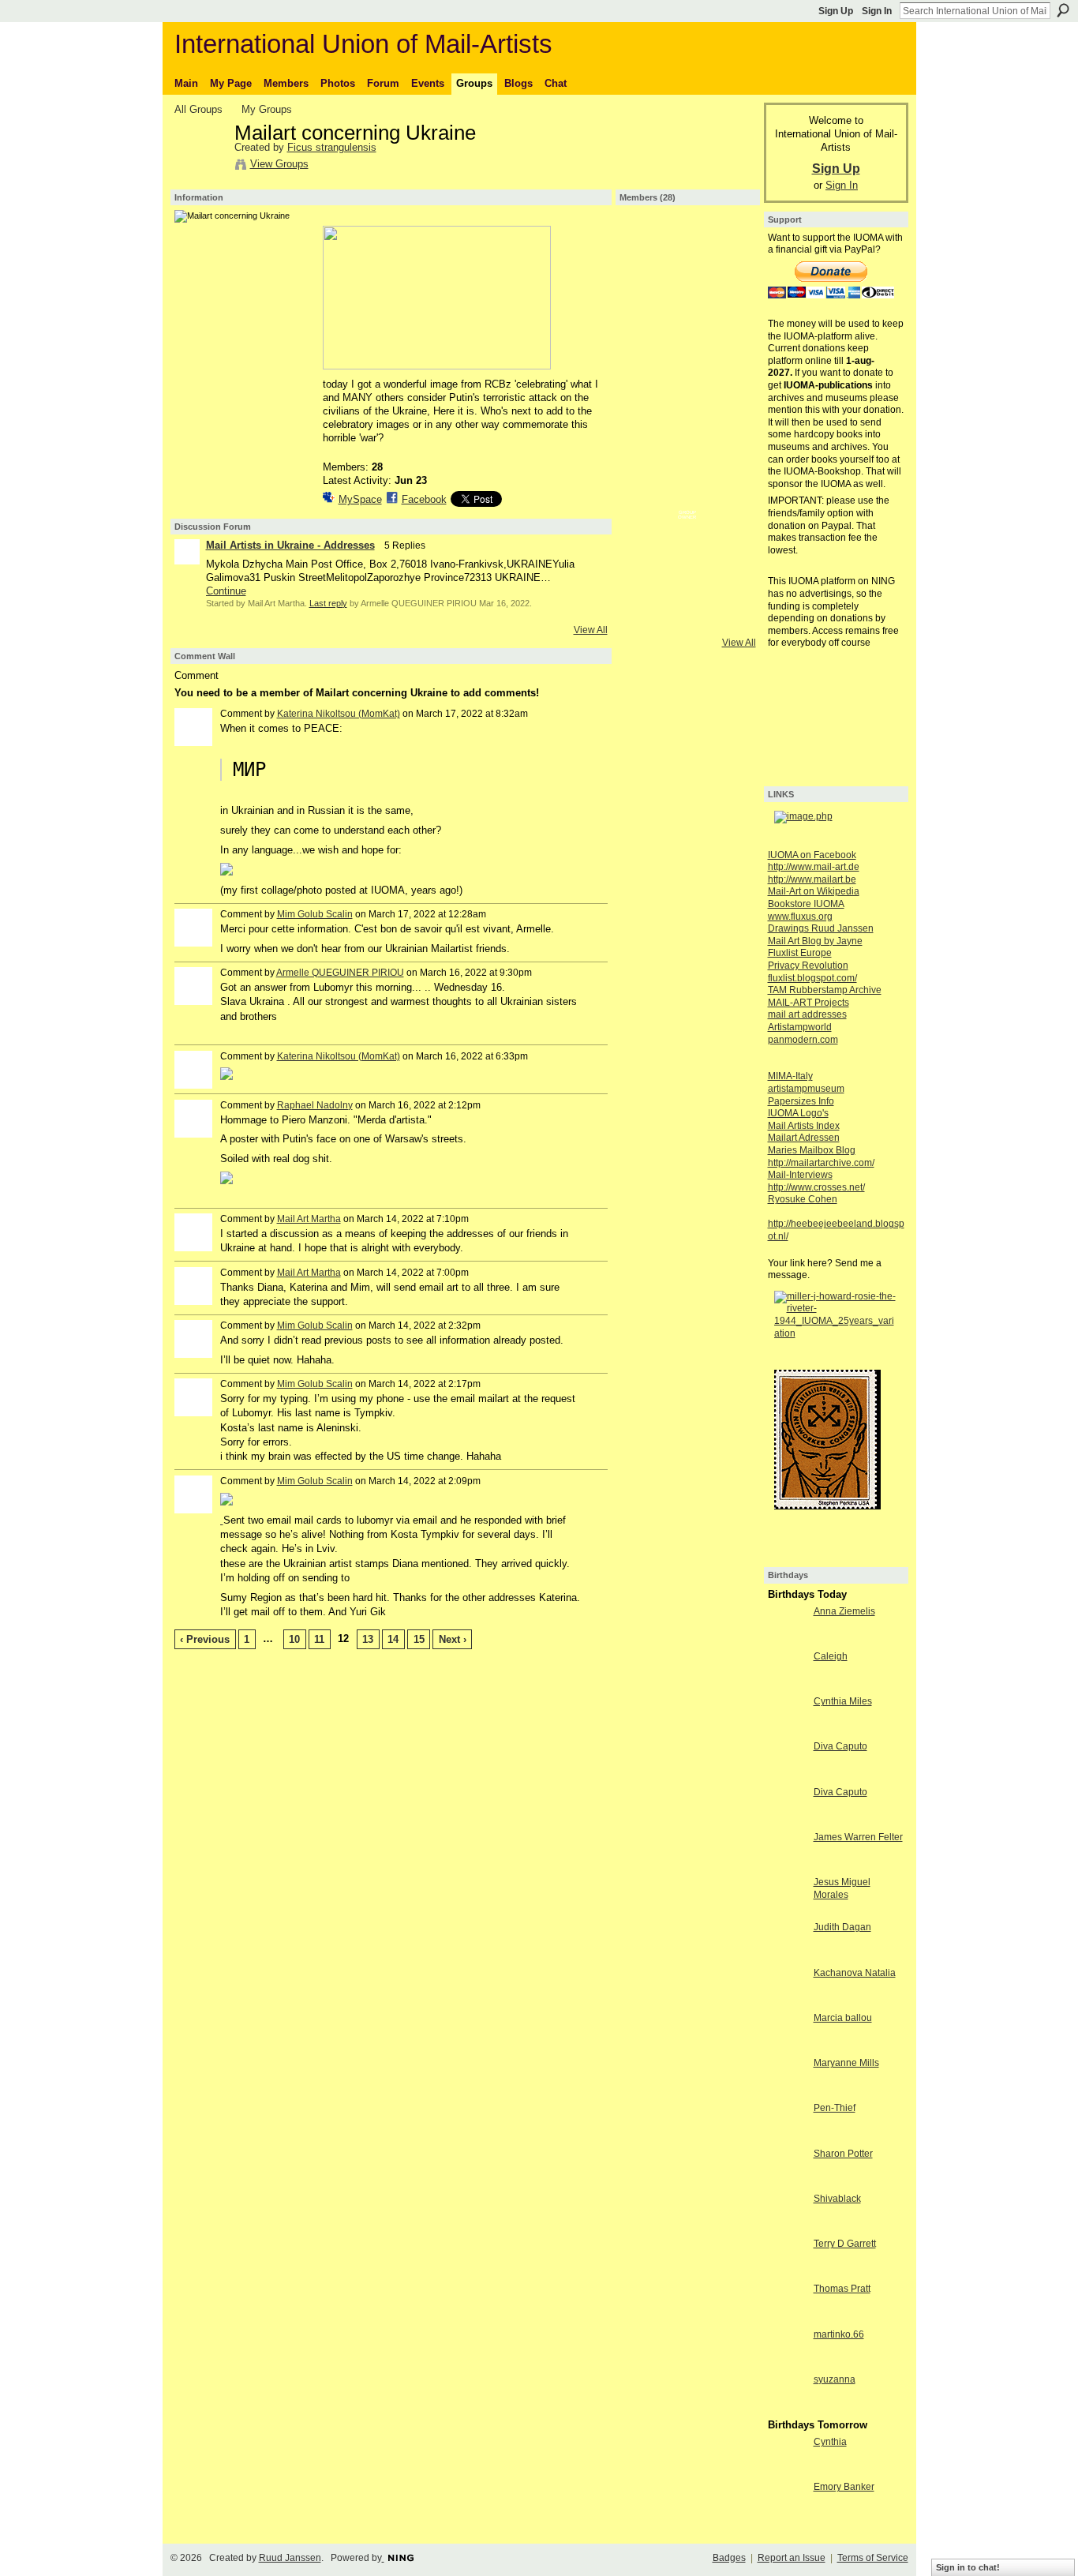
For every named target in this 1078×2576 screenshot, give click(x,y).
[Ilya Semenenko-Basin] (729, 370)
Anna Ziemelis (844, 1611)
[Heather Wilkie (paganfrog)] (687, 496)
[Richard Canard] (646, 538)
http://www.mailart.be (812, 879)
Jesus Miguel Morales (842, 1888)
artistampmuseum (806, 1089)
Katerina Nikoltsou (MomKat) (339, 714)
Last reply (328, 603)
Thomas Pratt (842, 2289)
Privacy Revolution (808, 966)
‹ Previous (205, 1639)
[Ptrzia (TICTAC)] (729, 412)
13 (368, 1639)
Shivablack (837, 2199)
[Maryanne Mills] (787, 2092)
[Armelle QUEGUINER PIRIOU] (687, 287)
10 (294, 1639)
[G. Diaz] (687, 370)
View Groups (279, 164)
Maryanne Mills (846, 2063)
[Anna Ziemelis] (787, 1640)
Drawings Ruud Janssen (821, 928)
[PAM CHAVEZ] (646, 370)
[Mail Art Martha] (646, 245)
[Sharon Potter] (787, 2182)
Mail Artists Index (804, 1126)
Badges (729, 2558)
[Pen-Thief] (787, 2137)
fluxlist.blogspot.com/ (812, 978)
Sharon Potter (843, 2154)
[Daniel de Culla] (646, 412)
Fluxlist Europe (800, 953)
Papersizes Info (801, 1101)
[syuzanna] (787, 2408)
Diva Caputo (840, 1746)
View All (591, 630)
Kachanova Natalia (855, 1973)
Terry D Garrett (845, 2244)
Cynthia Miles (843, 1701)
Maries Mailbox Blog (812, 1150)
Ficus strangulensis (332, 147)
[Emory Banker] (787, 2516)
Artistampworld (800, 1027)
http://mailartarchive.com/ (821, 1163)
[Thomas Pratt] (787, 2317)
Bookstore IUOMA (806, 904)
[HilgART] (687, 328)
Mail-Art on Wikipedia (814, 891)
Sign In (877, 11)
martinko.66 (839, 2334)
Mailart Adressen (804, 1138)
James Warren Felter (858, 1837)
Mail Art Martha (309, 1219)
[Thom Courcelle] (729, 538)
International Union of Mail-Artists (363, 44)
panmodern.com (803, 1040)
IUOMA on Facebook (812, 855)
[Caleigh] (787, 1685)
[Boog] (729, 579)
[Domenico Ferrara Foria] (646, 454)
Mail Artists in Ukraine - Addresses (290, 545)
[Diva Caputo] (787, 1775)
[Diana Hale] (646, 579)
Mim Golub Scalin (315, 914)
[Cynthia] (787, 2471)
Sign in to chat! (968, 2567)
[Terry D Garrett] (787, 2272)
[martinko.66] (787, 2363)
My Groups (267, 109)
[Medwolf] (729, 287)
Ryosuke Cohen (803, 1199)
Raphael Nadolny (315, 1105)
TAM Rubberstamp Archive (825, 990)
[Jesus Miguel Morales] (787, 1911)
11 (319, 1639)
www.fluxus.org (800, 917)
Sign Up (836, 11)
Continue (226, 591)
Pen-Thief (835, 2108)
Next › (453, 1639)
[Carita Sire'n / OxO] (687, 412)
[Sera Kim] (646, 328)
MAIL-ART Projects (808, 1003)
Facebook (424, 499)
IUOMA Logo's (798, 1113)
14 (393, 1639)
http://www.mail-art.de (814, 867)
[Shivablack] (787, 2227)
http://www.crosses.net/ (816, 1187)
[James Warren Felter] (787, 1866)
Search (1063, 10)
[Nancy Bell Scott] (729, 454)
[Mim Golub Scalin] (687, 538)
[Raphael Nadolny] (729, 496)
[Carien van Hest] (646, 287)
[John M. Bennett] (687, 579)
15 (419, 1639)
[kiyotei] (646, 496)
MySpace (360, 499)
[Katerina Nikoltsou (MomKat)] (729, 245)
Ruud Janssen (290, 2558)
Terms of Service (873, 2558)
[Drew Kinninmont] (729, 328)
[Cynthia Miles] (787, 1730)
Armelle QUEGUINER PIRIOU (340, 973)
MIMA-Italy (790, 1076)
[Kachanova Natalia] (787, 2002)
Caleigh (831, 1656)
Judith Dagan (842, 1927)
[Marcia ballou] (787, 2047)
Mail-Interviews (800, 1175)
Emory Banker (844, 2487)
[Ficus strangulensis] (200, 167)
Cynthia (830, 2442)
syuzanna (835, 2379)
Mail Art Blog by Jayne (815, 941)
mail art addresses (807, 1014)
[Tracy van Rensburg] (687, 454)
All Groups (198, 109)
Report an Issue (792, 2558)
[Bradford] (687, 245)
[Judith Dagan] (787, 1956)
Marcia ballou (843, 2018)
